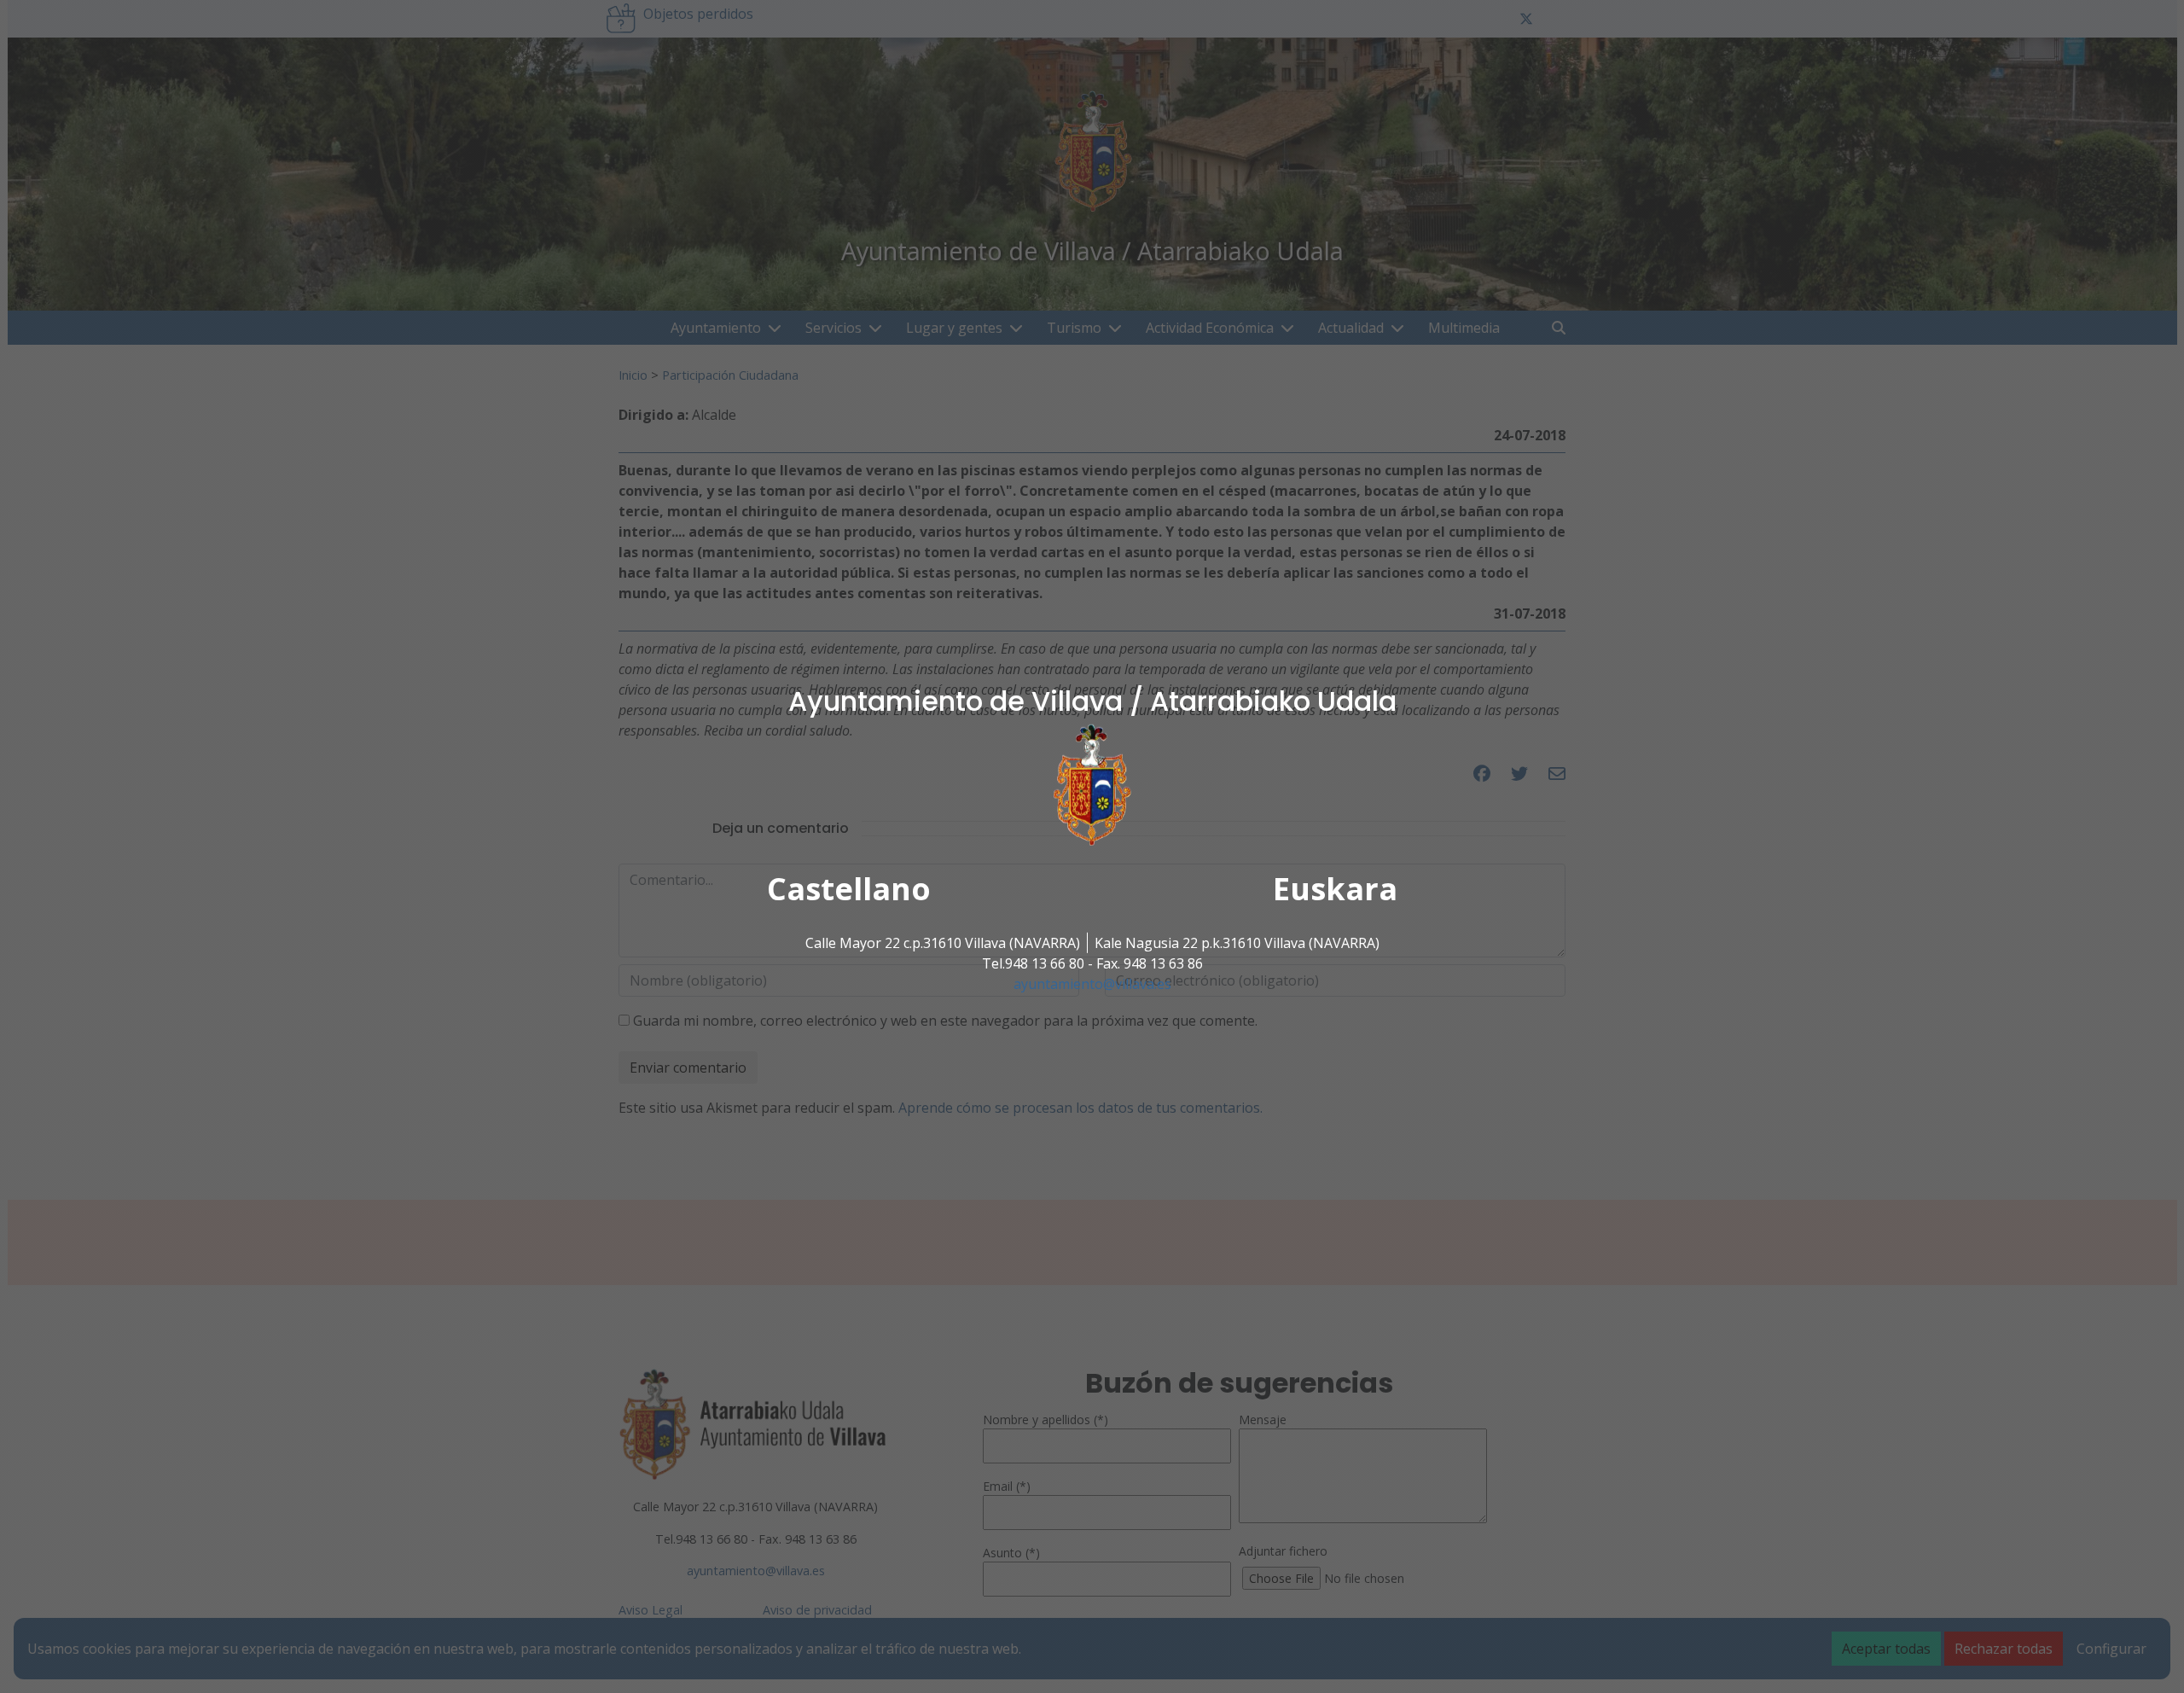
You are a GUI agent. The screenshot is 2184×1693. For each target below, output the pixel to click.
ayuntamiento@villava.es (1092, 984)
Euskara (1335, 889)
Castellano (849, 889)
